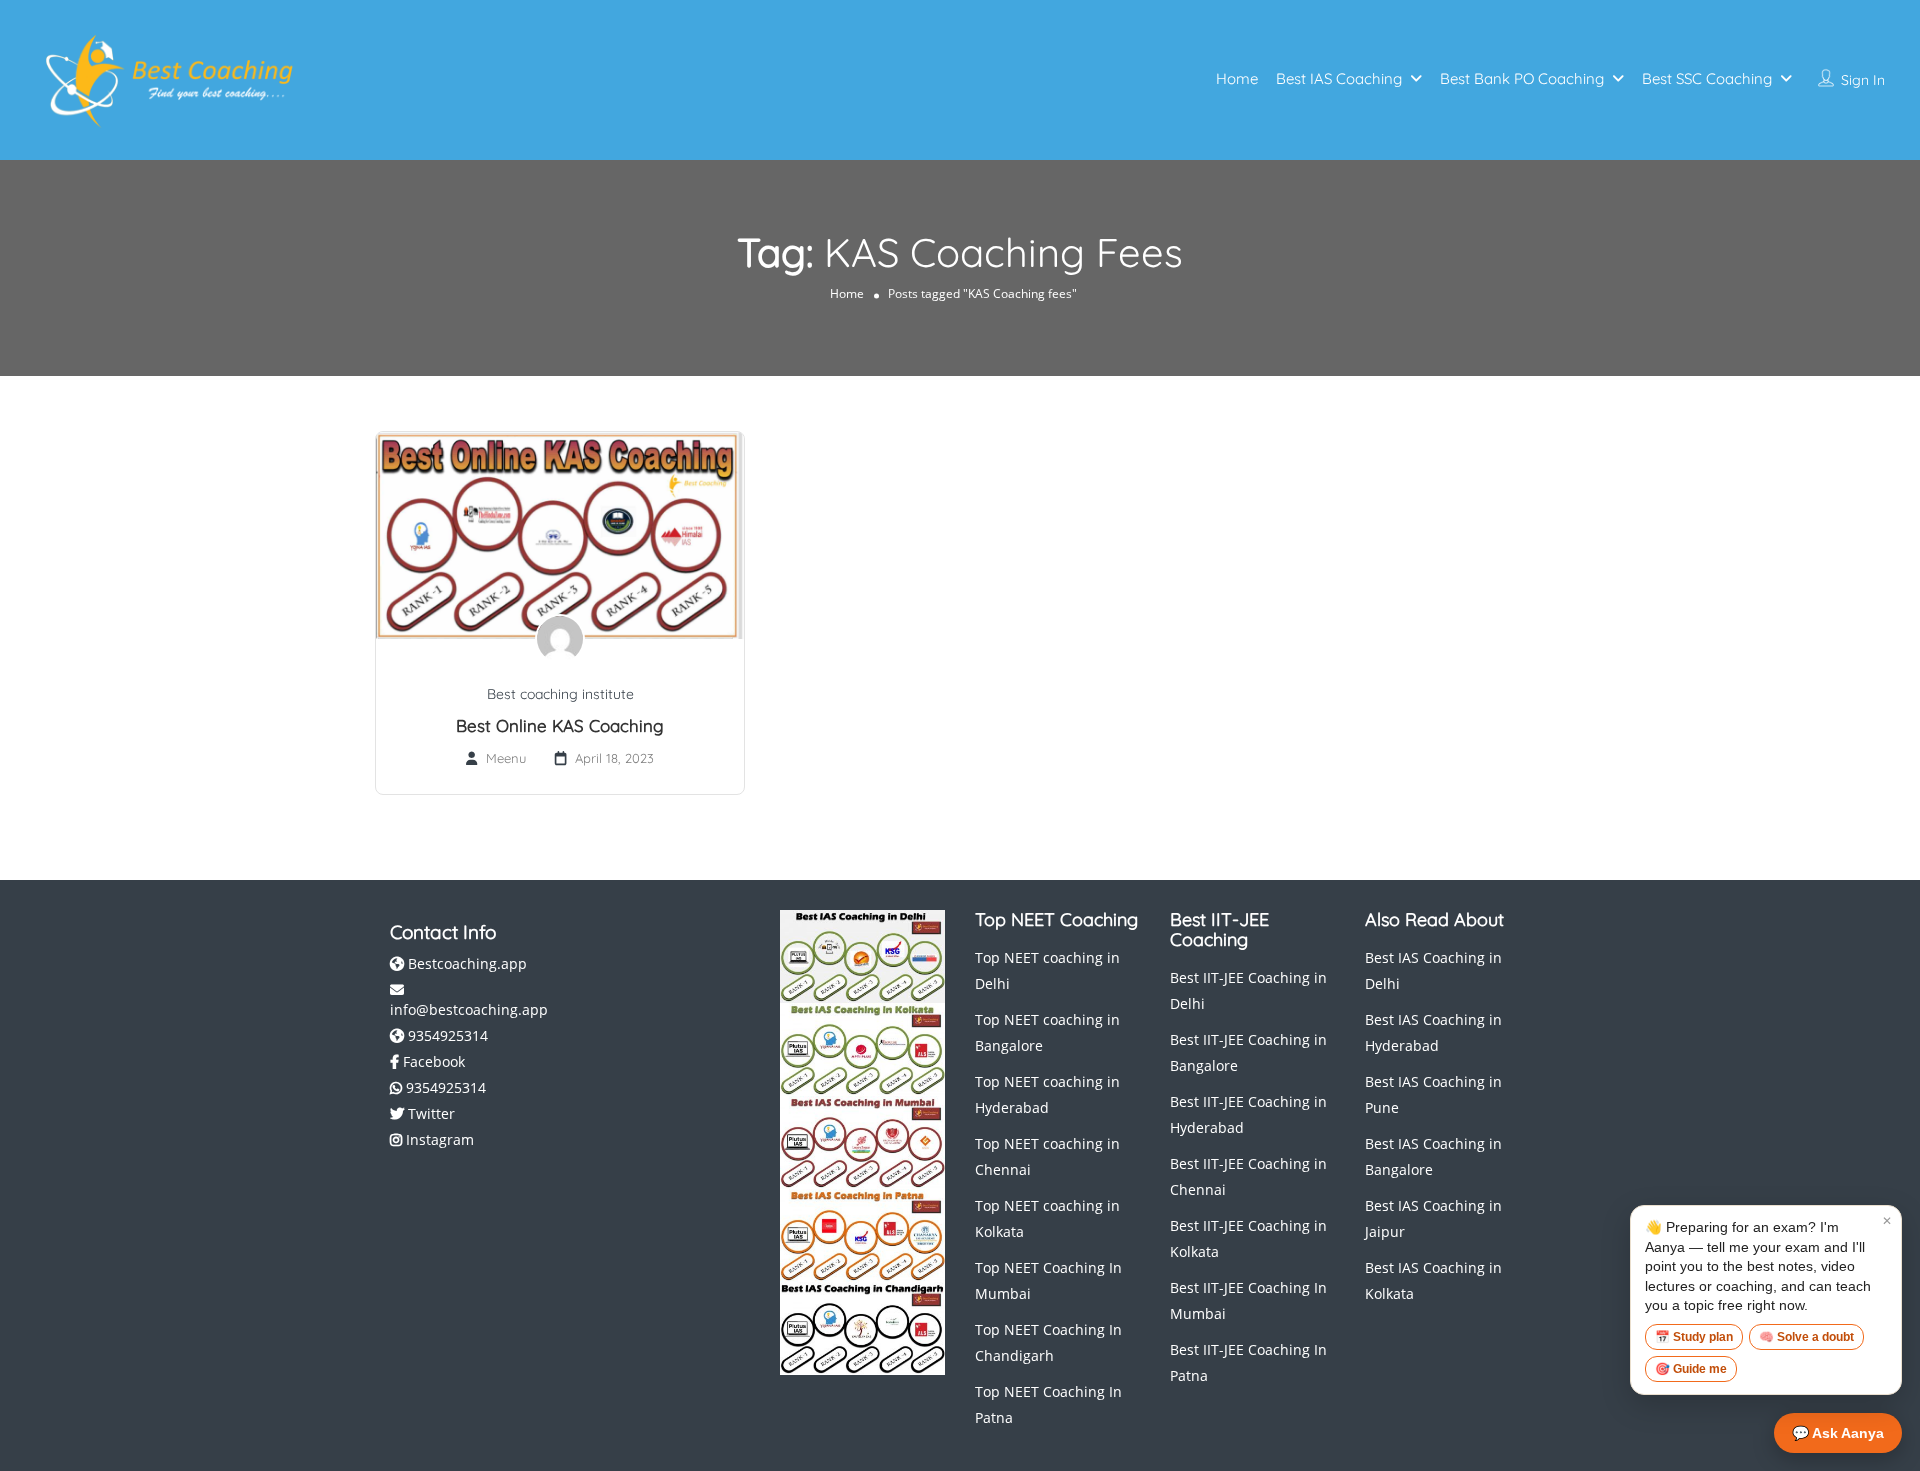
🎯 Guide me (1691, 1369)
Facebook (432, 1061)
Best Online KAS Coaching (560, 725)
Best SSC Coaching (1707, 78)
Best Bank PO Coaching (1522, 78)
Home (1237, 78)
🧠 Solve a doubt (1806, 1337)
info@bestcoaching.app (469, 1009)
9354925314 (446, 1035)
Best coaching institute (560, 694)
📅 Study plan (1694, 1337)
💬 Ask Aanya (1838, 1433)
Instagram (438, 1139)
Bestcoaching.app (465, 963)
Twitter (429, 1113)
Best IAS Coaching (1339, 78)
